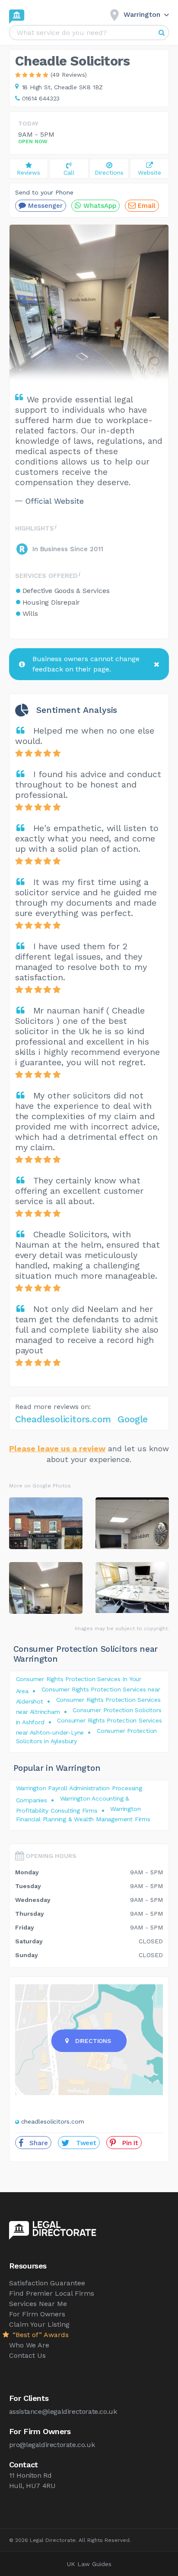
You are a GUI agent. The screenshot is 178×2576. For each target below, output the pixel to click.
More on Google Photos (40, 1486)
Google (133, 1419)
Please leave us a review (57, 1448)
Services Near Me (38, 2304)
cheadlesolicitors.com (53, 2121)
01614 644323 (41, 98)
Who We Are (29, 2345)
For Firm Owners (37, 2314)
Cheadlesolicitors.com (63, 1419)
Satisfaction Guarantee (47, 2283)
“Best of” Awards (40, 2335)
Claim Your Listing (39, 2324)
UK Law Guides (89, 2564)
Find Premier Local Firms (52, 2293)
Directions (93, 2041)
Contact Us (27, 2355)
